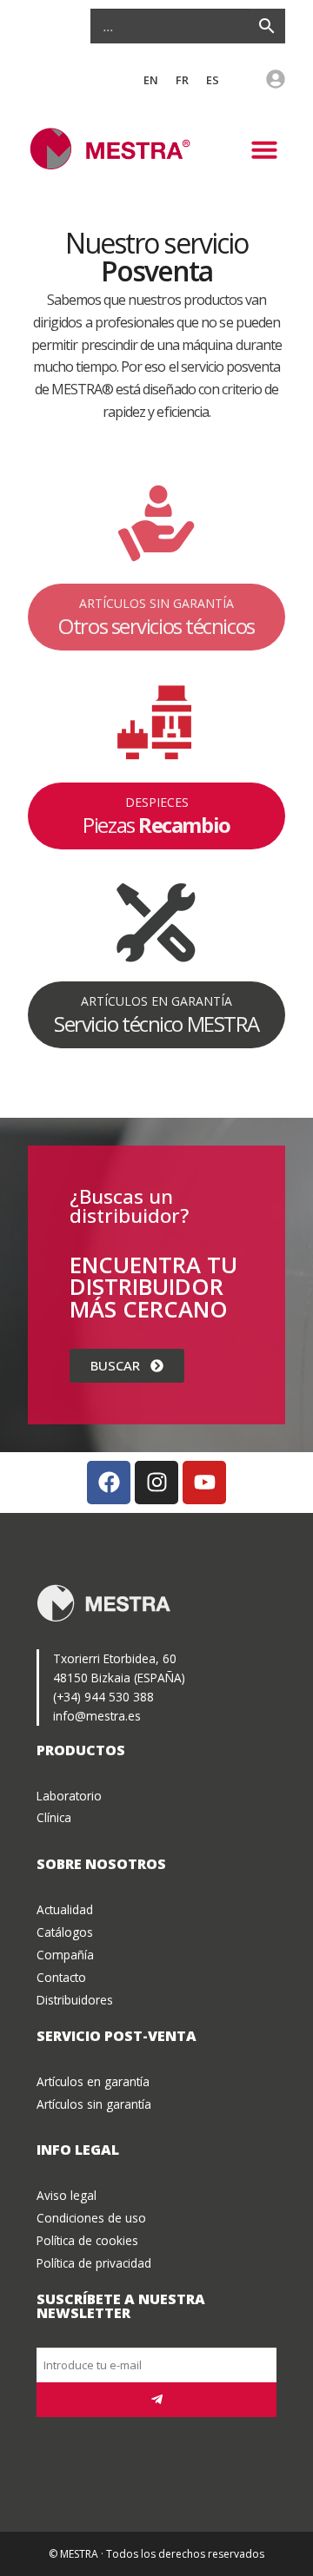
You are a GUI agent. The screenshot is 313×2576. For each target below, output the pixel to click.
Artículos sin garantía (94, 2104)
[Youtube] (204, 1483)
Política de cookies (87, 2240)
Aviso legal (67, 2195)
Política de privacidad (94, 2263)
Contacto (61, 1977)
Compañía (65, 1955)
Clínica (54, 1817)
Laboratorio (69, 1796)
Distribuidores (75, 2000)
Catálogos (65, 1932)
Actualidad (65, 1909)
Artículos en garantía (93, 2081)
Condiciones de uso (91, 2218)
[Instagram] (156, 1483)
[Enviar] (156, 2400)
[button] (264, 149)
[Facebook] (109, 1483)
